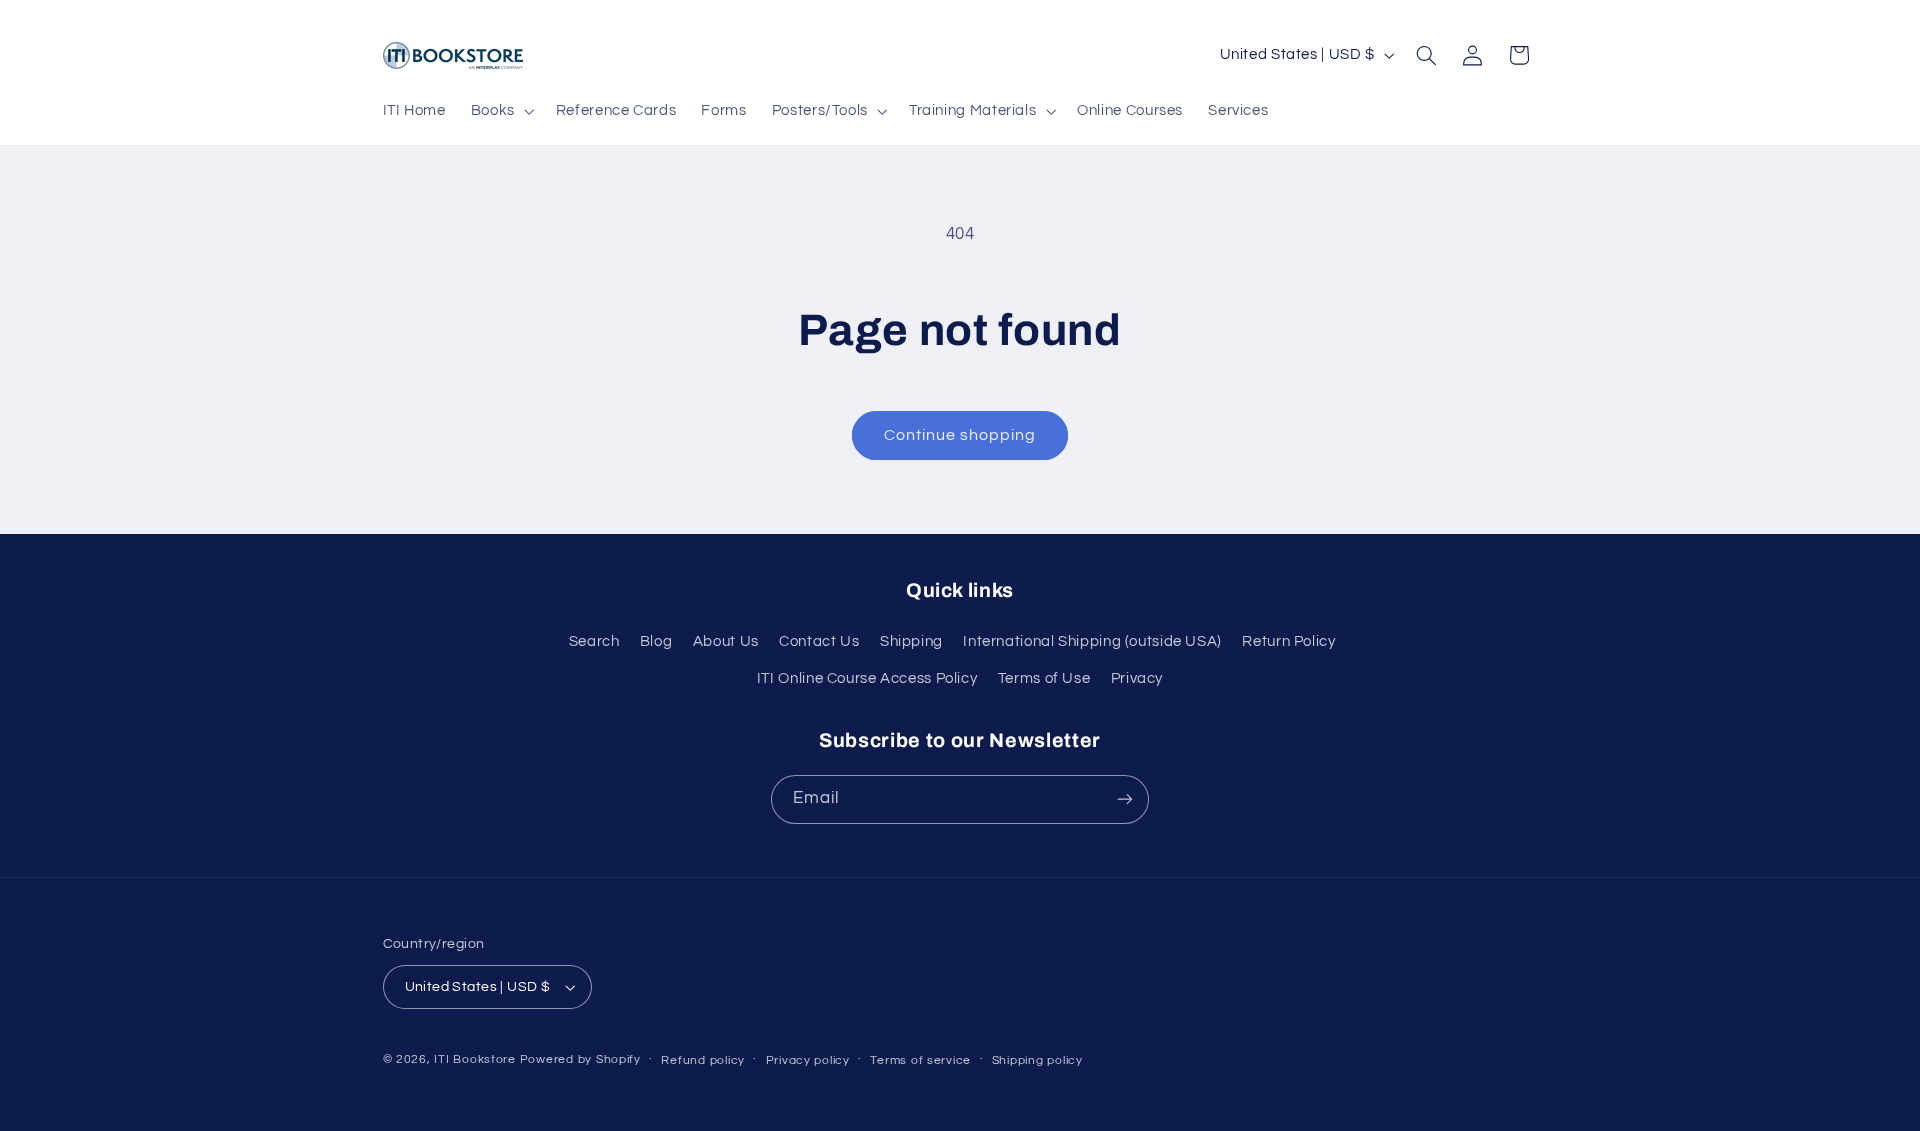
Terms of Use (1044, 678)
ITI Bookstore (475, 1059)
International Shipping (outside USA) (1092, 641)
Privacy (1137, 678)
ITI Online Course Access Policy (867, 678)
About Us (726, 641)
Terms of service (920, 1060)
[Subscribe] (1125, 799)
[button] (500, 111)
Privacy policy (808, 1060)
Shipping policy (1037, 1060)
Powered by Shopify (580, 1059)
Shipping (911, 641)
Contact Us (819, 641)
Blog (656, 641)
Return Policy (1288, 641)
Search (594, 641)
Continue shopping (960, 435)
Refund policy (703, 1060)
